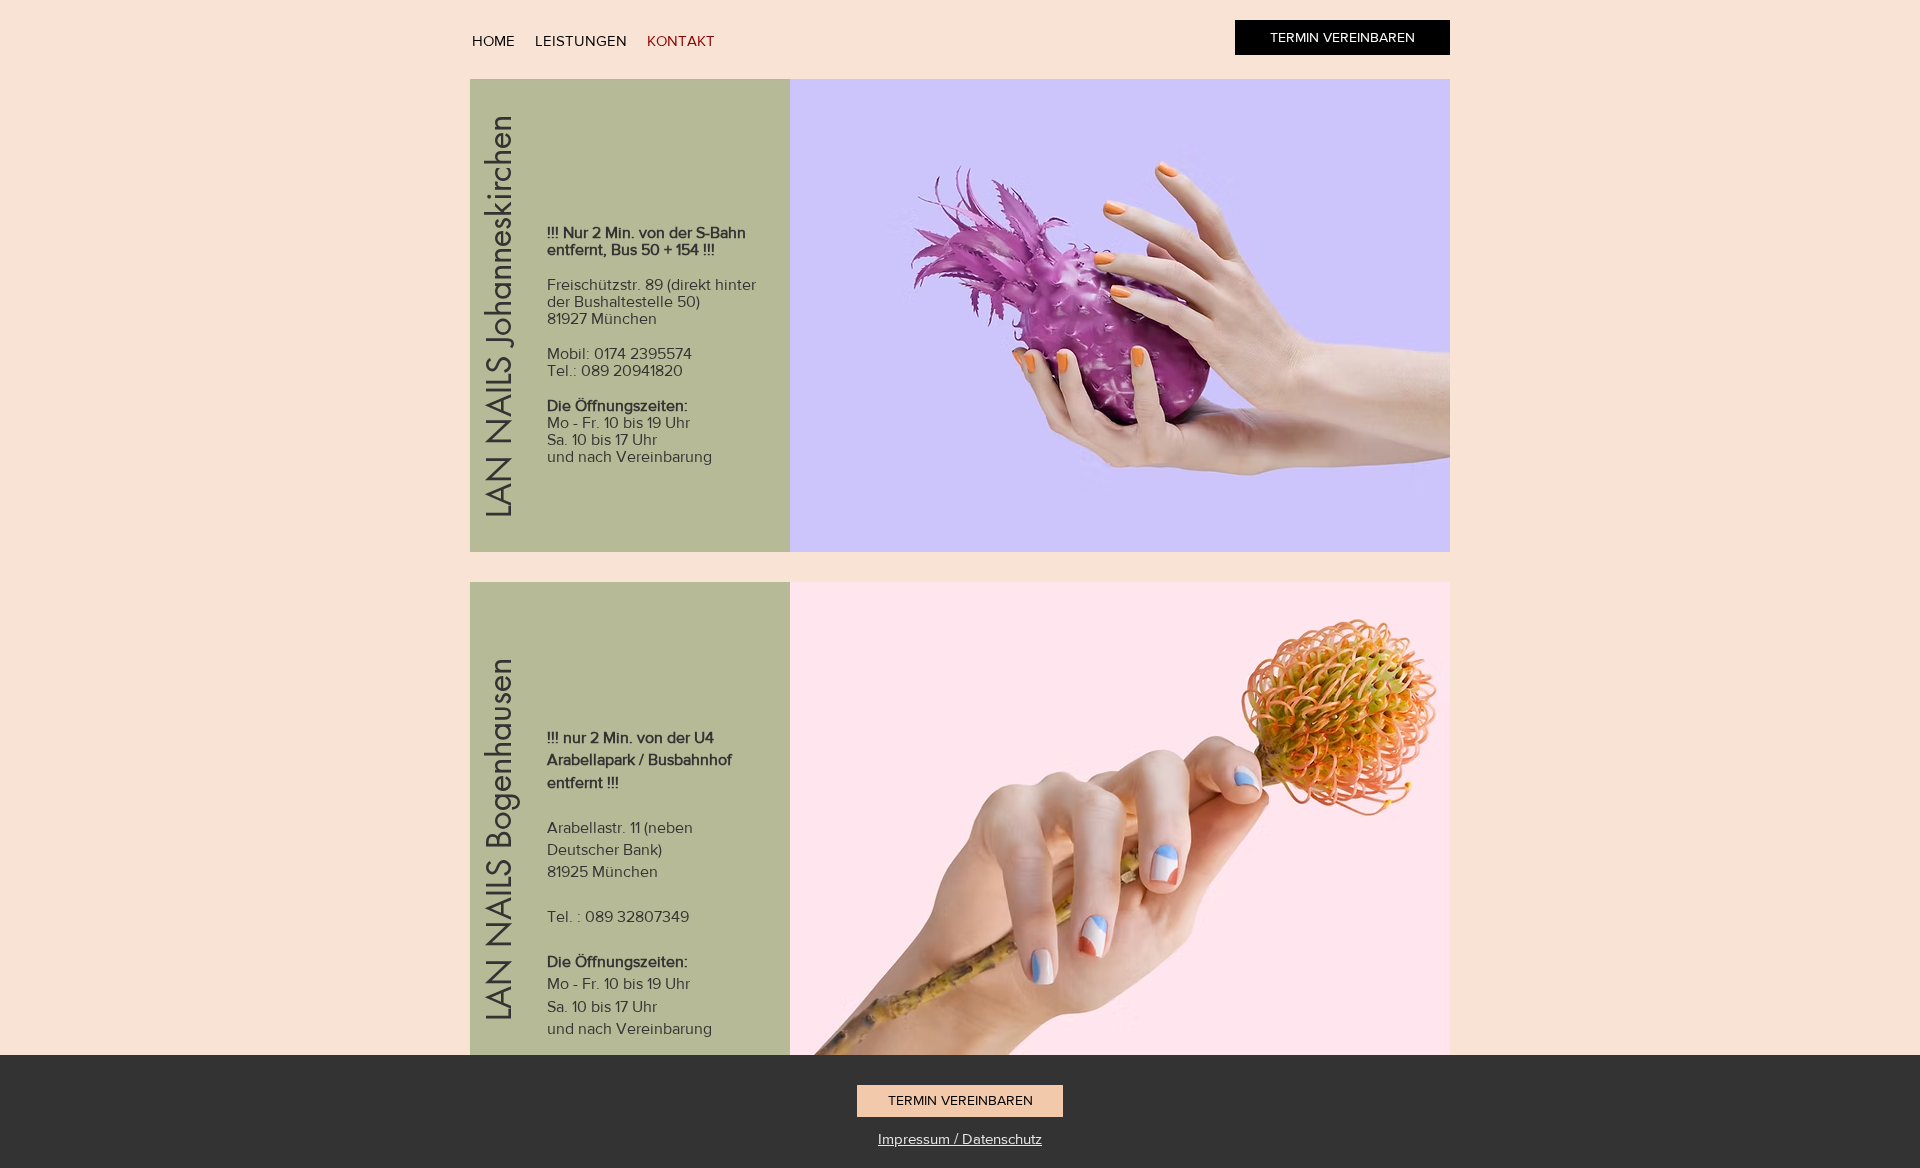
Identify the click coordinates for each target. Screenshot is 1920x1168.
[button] (500, 315)
